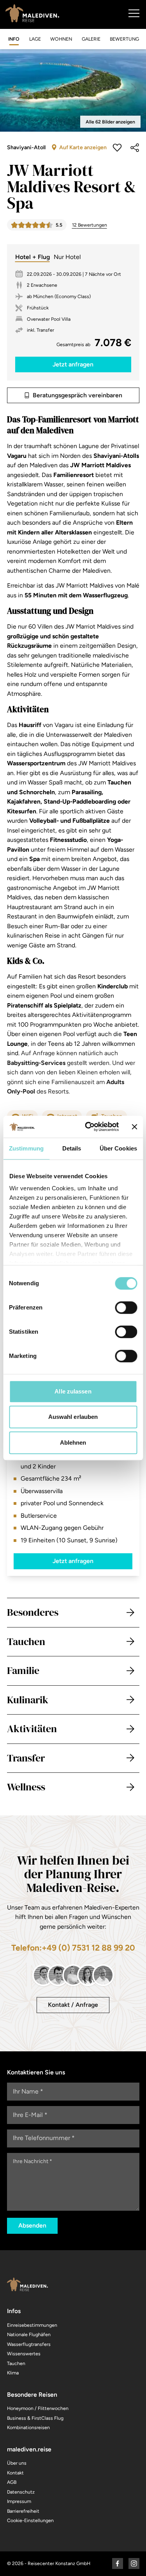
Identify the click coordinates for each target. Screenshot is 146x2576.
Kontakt (15, 2473)
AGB (12, 2482)
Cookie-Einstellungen (30, 2520)
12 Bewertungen (90, 225)
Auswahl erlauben (73, 1417)
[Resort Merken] (117, 148)
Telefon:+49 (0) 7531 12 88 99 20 (73, 1948)
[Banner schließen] (134, 1127)
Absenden (32, 2225)
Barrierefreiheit (23, 2511)
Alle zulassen (73, 1391)
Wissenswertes (24, 2354)
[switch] (126, 1308)
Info (14, 39)
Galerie (91, 39)
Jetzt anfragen (73, 1561)
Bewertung (124, 39)
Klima (13, 2373)
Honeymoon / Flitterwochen (38, 2408)
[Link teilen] (135, 148)
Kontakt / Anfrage (73, 2005)
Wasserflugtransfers (29, 2344)
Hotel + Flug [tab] (33, 257)
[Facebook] (118, 2563)
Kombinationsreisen (28, 2427)
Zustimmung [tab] (26, 1148)
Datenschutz (21, 2492)
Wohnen (61, 39)
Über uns (17, 2463)
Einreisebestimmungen (32, 2325)
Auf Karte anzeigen (83, 147)
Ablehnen (73, 1443)
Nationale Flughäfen (29, 2334)
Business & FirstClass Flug (35, 2418)
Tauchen (16, 2363)
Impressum (19, 2501)
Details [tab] (72, 1148)
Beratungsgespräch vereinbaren (77, 395)
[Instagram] (134, 2563)
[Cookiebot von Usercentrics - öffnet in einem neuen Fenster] (88, 1127)
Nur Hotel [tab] (67, 257)
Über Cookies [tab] (118, 1148)
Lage (35, 39)
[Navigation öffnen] (134, 13)
